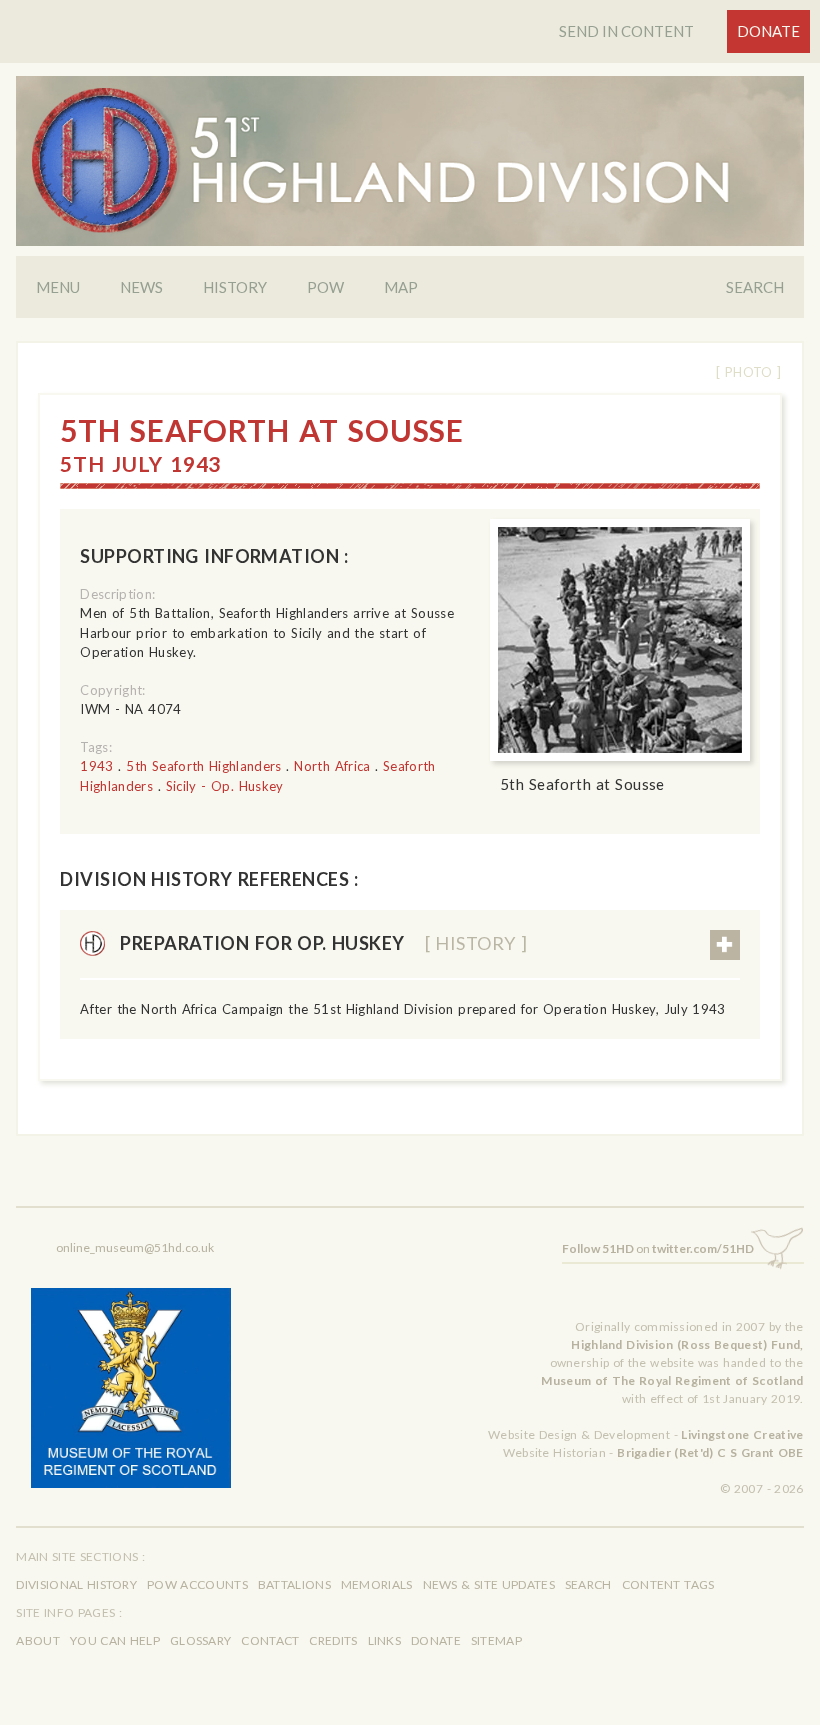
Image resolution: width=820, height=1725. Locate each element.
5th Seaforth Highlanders (203, 766)
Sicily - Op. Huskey (225, 786)
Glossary (200, 1640)
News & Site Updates (489, 1584)
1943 (96, 766)
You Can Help (115, 1640)
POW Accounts (197, 1584)
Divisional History (76, 1584)
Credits (333, 1640)
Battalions (294, 1584)
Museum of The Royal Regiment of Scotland (672, 1380)
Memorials (377, 1584)
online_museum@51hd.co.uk (135, 1247)
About (38, 1640)
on (658, 1248)
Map (401, 287)
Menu (58, 287)
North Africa (332, 766)
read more (725, 945)
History (235, 287)
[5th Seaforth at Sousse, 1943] (620, 640)
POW (325, 287)
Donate (768, 31)
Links (385, 1640)
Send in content (626, 31)
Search (755, 287)
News (141, 287)
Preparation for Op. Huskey (323, 943)
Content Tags (668, 1584)
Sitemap (496, 1640)
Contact (270, 1640)
